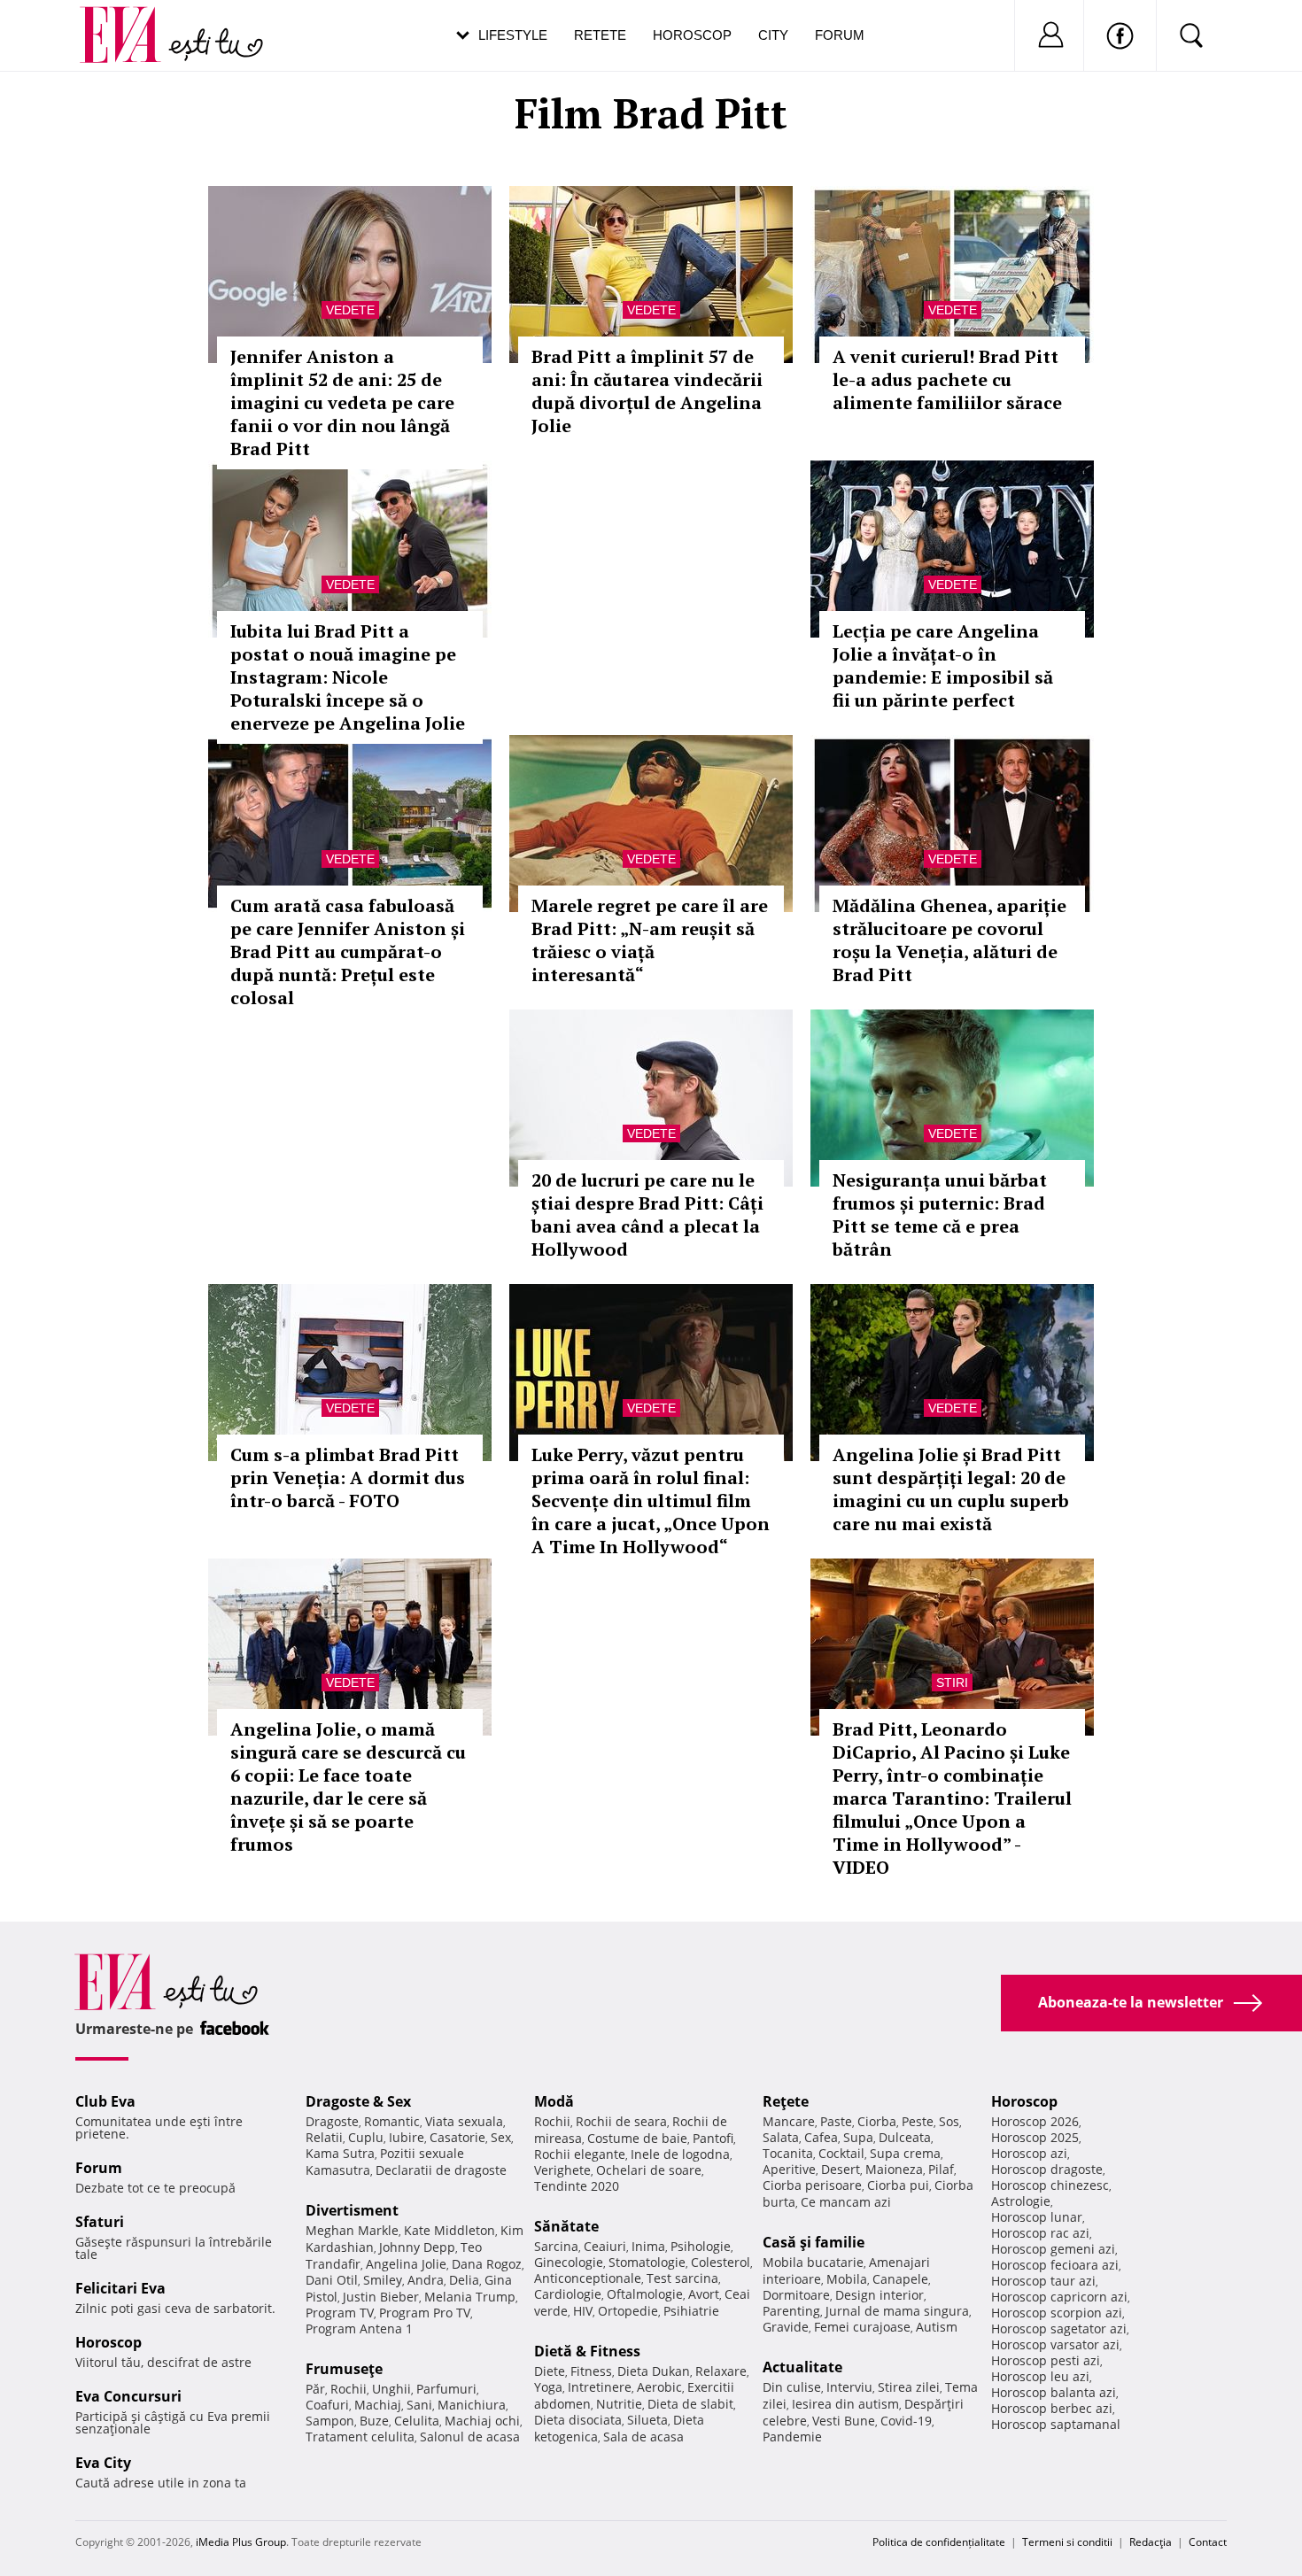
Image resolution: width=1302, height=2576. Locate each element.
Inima (648, 2246)
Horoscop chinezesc (1050, 2185)
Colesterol (721, 2262)
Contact (1208, 2542)
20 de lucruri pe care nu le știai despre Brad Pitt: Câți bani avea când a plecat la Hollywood (647, 1215)
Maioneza (894, 2169)
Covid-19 (906, 2421)
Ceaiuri (605, 2246)
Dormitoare (796, 2295)
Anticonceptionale (588, 2278)
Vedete (350, 310)
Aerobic (659, 2387)
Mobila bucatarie (813, 2262)
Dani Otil (332, 2280)
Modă (554, 2101)
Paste (836, 2121)
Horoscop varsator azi (1055, 2344)
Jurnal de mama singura (897, 2311)
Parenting (791, 2311)
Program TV (340, 2313)
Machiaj (378, 2405)
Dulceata (905, 2137)
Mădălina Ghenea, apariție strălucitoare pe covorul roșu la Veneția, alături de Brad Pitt (949, 940)
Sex (501, 2137)
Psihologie (701, 2246)
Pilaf (941, 2169)
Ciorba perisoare (812, 2185)
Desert (841, 2169)
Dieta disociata (578, 2420)
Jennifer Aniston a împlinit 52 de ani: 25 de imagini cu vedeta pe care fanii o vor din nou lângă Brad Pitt (342, 402)
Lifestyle (513, 35)
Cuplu (366, 2137)
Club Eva (105, 2101)
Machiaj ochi (482, 2421)
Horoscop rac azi (1040, 2233)
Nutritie (619, 2404)
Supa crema (905, 2153)
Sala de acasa (643, 2437)
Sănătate (566, 2226)
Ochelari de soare (649, 2170)
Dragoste (332, 2121)
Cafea (821, 2137)
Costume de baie (637, 2138)
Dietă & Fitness (587, 2351)
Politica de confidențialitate (939, 2542)
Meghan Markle (352, 2230)
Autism (937, 2327)
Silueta (647, 2420)
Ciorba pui (898, 2185)
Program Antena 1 (359, 2328)
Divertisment (352, 2210)
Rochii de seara (621, 2121)
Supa (858, 2137)
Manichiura (472, 2405)
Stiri (952, 1683)
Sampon (330, 2421)
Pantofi (713, 2138)
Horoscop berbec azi (1052, 2408)
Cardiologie (568, 2294)
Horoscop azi (1029, 2153)
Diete (550, 2371)
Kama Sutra (340, 2153)
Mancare (789, 2121)
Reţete (786, 2101)
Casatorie (457, 2137)
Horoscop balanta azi (1054, 2392)
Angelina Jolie (406, 2264)
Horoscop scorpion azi (1057, 2313)
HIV (583, 2311)
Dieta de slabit (690, 2404)
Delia (464, 2280)
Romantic (392, 2121)
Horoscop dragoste (1047, 2169)
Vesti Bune (844, 2421)
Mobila (847, 2279)
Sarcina (556, 2246)
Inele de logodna (680, 2154)
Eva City (103, 2463)
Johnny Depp (417, 2247)
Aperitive (789, 2169)
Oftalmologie (645, 2294)
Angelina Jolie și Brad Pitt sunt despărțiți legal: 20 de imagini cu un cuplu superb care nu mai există (951, 1489)
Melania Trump (470, 2297)
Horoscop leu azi (1040, 2376)
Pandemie (792, 2437)
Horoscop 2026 (1035, 2121)
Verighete (562, 2170)
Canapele (900, 2279)
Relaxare (721, 2371)
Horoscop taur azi (1043, 2281)
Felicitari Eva (120, 2288)
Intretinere (600, 2387)
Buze (374, 2421)
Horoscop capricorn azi (1059, 2297)
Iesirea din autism (845, 2404)
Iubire (407, 2137)
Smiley (383, 2280)
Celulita (417, 2421)
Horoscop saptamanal (1056, 2424)
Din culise (792, 2387)
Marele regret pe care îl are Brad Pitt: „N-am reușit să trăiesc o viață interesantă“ (650, 940)
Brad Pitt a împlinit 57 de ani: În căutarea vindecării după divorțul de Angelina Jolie (647, 391)
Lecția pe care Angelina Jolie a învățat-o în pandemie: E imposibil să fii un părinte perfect (943, 665)
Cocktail (841, 2153)
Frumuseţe (344, 2369)
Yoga (548, 2387)
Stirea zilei (909, 2387)
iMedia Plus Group (241, 2542)
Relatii (324, 2137)
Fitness (591, 2371)
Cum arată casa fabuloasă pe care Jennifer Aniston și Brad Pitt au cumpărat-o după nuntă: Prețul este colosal (348, 951)
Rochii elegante (580, 2154)
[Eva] (131, 21)
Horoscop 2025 (1035, 2137)
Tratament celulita (360, 2437)
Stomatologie (647, 2262)
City (773, 35)
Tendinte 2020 (577, 2186)
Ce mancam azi (846, 2202)
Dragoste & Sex (358, 2101)
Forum (840, 35)
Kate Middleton (449, 2230)
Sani (419, 2405)
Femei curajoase (862, 2327)
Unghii (391, 2389)
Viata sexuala (464, 2121)
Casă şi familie (814, 2242)
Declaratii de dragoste (441, 2170)
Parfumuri (446, 2389)
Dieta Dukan (654, 2371)
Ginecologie (569, 2262)
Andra (426, 2280)
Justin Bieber (381, 2297)
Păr (315, 2389)
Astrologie (1021, 2201)
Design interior (880, 2295)
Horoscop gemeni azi (1053, 2249)
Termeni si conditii (1067, 2542)
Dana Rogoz (487, 2264)
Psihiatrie (691, 2311)
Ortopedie (628, 2311)
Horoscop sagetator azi (1059, 2328)
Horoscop (692, 35)
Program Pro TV (425, 2313)
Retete (600, 35)
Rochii (349, 2389)
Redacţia (1151, 2542)
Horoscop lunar (1037, 2217)
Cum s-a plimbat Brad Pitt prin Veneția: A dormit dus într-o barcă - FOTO (348, 1478)
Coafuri (327, 2405)
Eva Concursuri (128, 2396)
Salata (781, 2137)
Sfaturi (100, 2222)
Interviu (849, 2387)
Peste (918, 2121)
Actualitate (802, 2367)
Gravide (786, 2327)
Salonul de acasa (470, 2437)
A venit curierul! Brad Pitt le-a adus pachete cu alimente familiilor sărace (947, 379)
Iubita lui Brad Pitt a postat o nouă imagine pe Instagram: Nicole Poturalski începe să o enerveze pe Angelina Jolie (348, 677)
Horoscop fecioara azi (1055, 2265)
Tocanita (788, 2153)
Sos (949, 2121)
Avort (704, 2294)
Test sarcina (682, 2278)
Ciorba (877, 2121)
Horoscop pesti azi (1046, 2360)
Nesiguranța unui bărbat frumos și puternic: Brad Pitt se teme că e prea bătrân (940, 1215)
